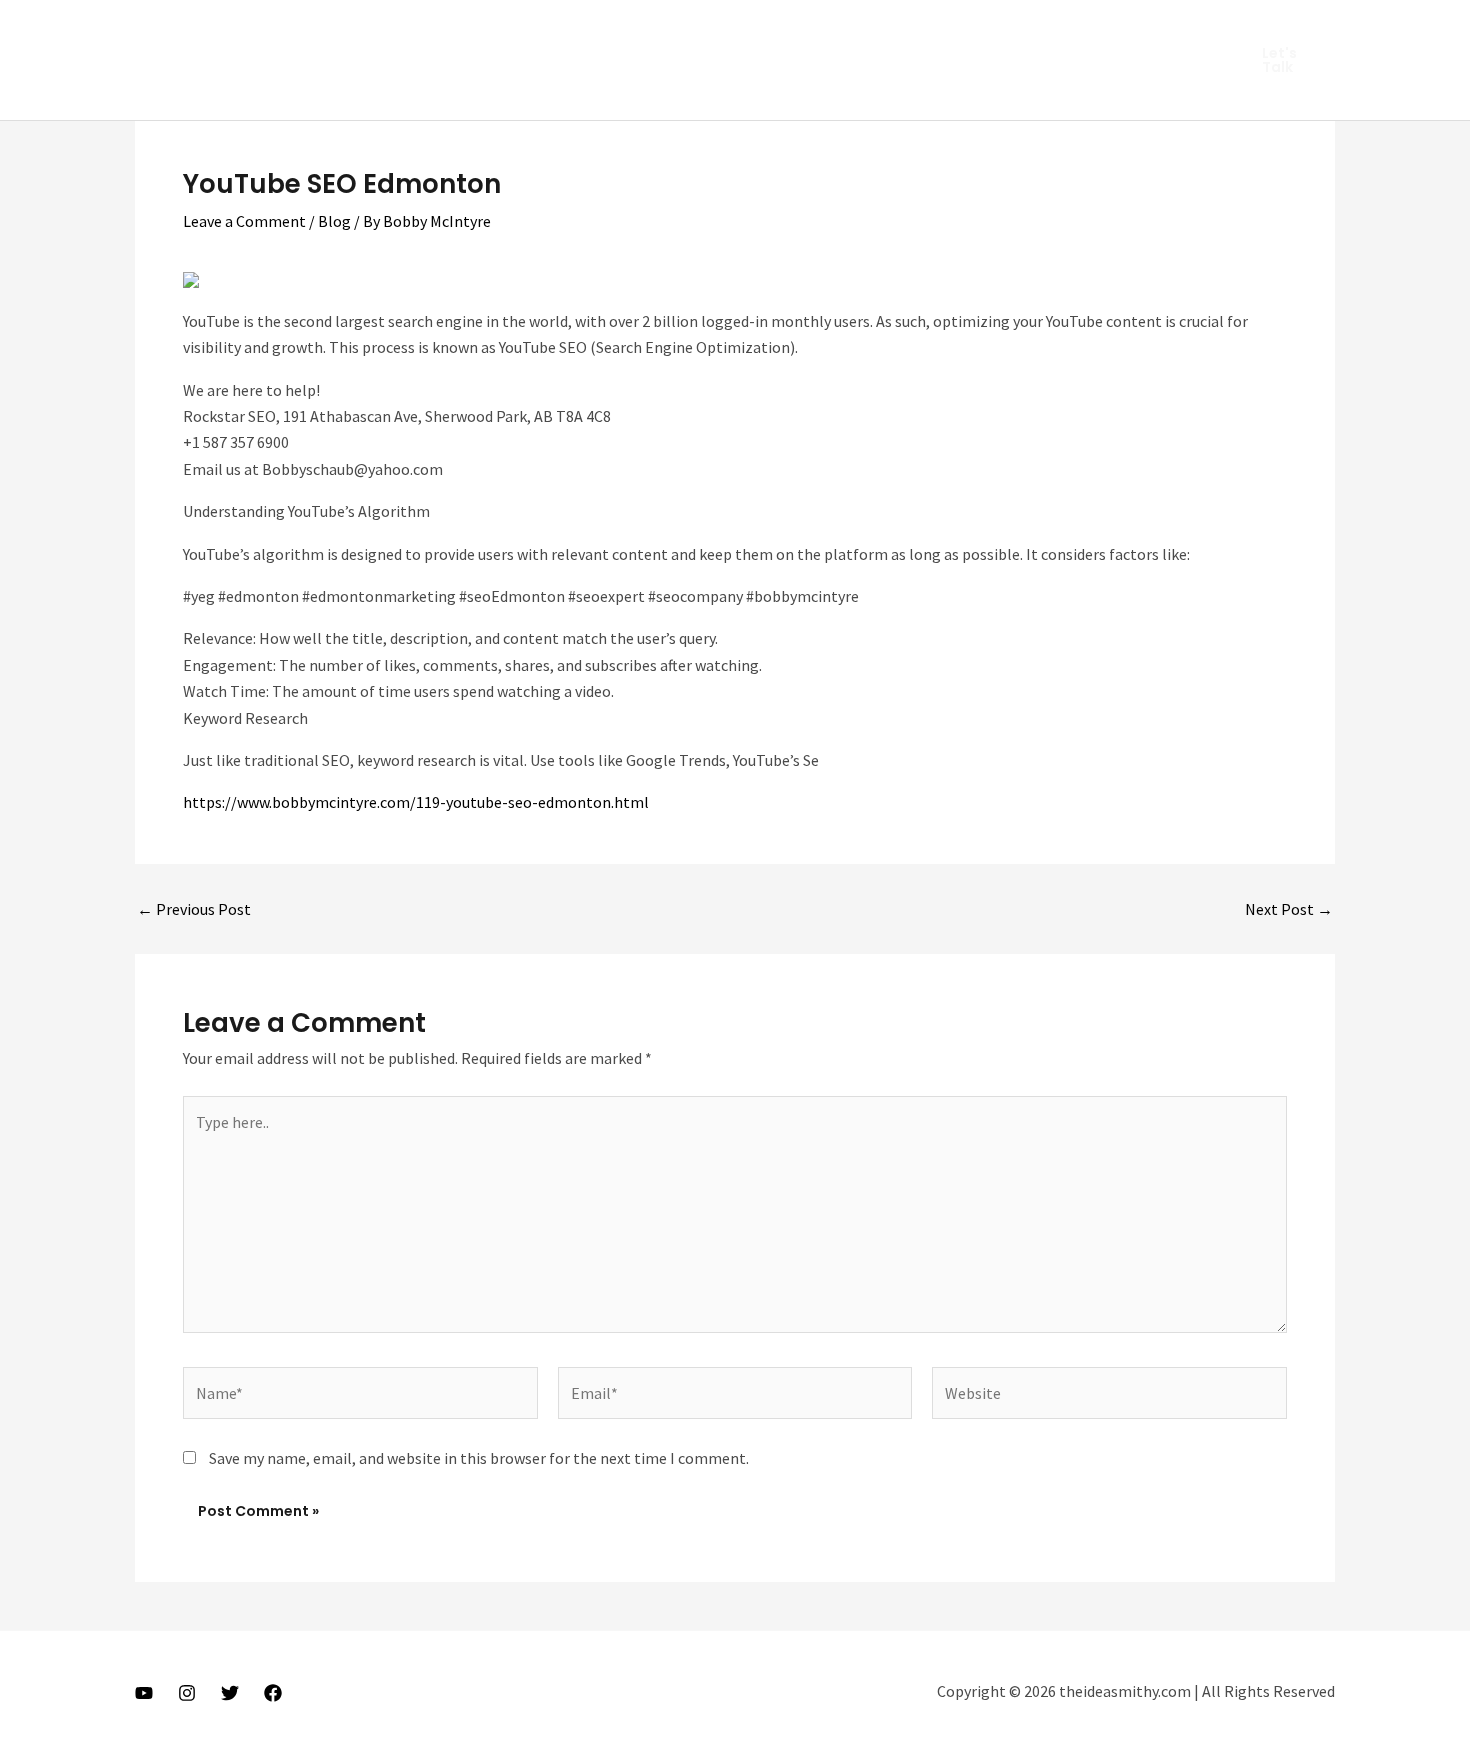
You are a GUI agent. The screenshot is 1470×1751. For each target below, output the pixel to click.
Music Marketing (614, 30)
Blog (334, 221)
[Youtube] (144, 1693)
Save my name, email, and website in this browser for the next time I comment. (479, 1458)
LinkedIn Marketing (459, 30)
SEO (900, 30)
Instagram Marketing (287, 30)
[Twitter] (230, 1693)
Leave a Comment (244, 221)
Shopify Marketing (1009, 30)
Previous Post (194, 909)
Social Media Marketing (293, 90)
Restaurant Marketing (778, 30)
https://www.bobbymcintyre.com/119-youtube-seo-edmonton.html (416, 802)
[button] (1286, 60)
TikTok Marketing (464, 90)
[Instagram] (187, 1693)
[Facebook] (273, 1693)
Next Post (1289, 909)
